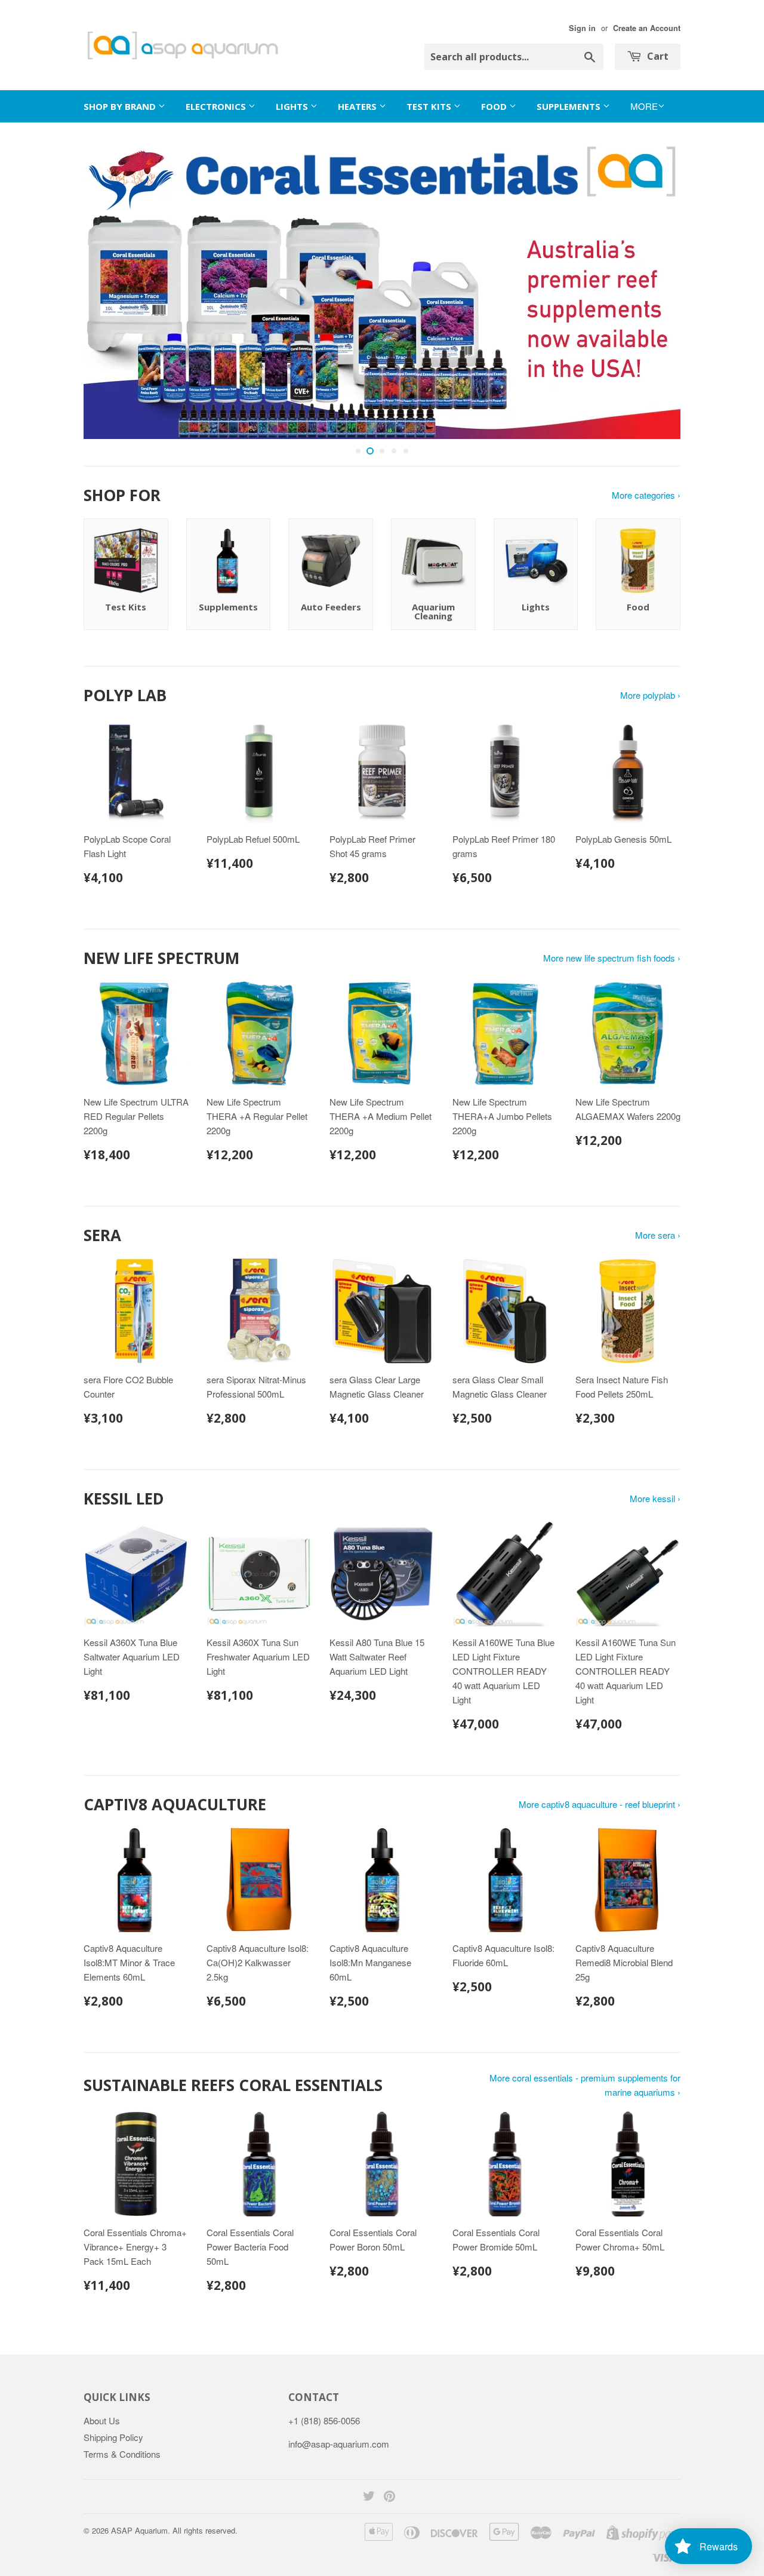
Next (655, 290)
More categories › (646, 495)
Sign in (582, 28)
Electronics (217, 106)
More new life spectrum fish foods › (612, 958)
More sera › (658, 1235)
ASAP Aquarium (139, 2530)
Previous (109, 290)
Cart (657, 56)
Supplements (570, 106)
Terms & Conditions (122, 2454)
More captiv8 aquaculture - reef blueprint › (600, 1804)
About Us (102, 2420)
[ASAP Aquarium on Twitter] (369, 2497)
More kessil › (655, 1498)
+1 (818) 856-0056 (324, 2420)
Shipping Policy (113, 2437)
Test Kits (430, 106)
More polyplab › (650, 695)
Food (495, 106)
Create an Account (647, 28)
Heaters (358, 106)
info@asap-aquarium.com (339, 2444)
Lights (293, 106)
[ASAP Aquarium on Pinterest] (389, 2497)
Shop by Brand (121, 106)
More (644, 106)
